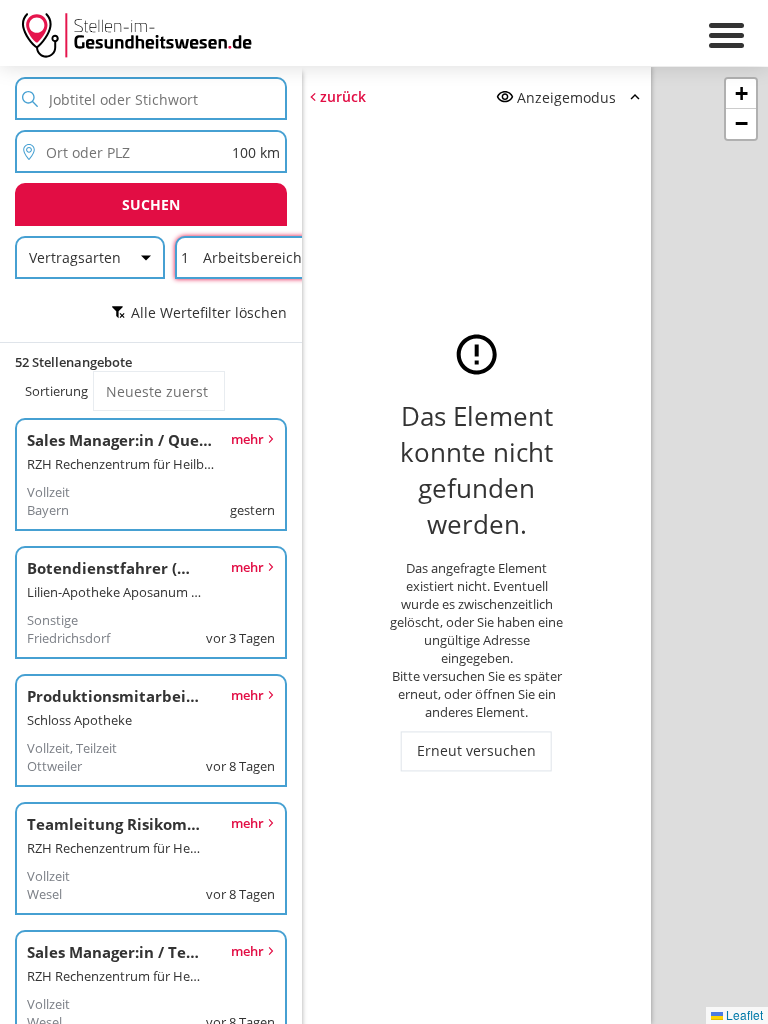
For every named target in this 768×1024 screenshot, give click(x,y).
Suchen (151, 204)
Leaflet (743, 1014)
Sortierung (56, 391)
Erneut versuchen (476, 751)
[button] (741, 94)
